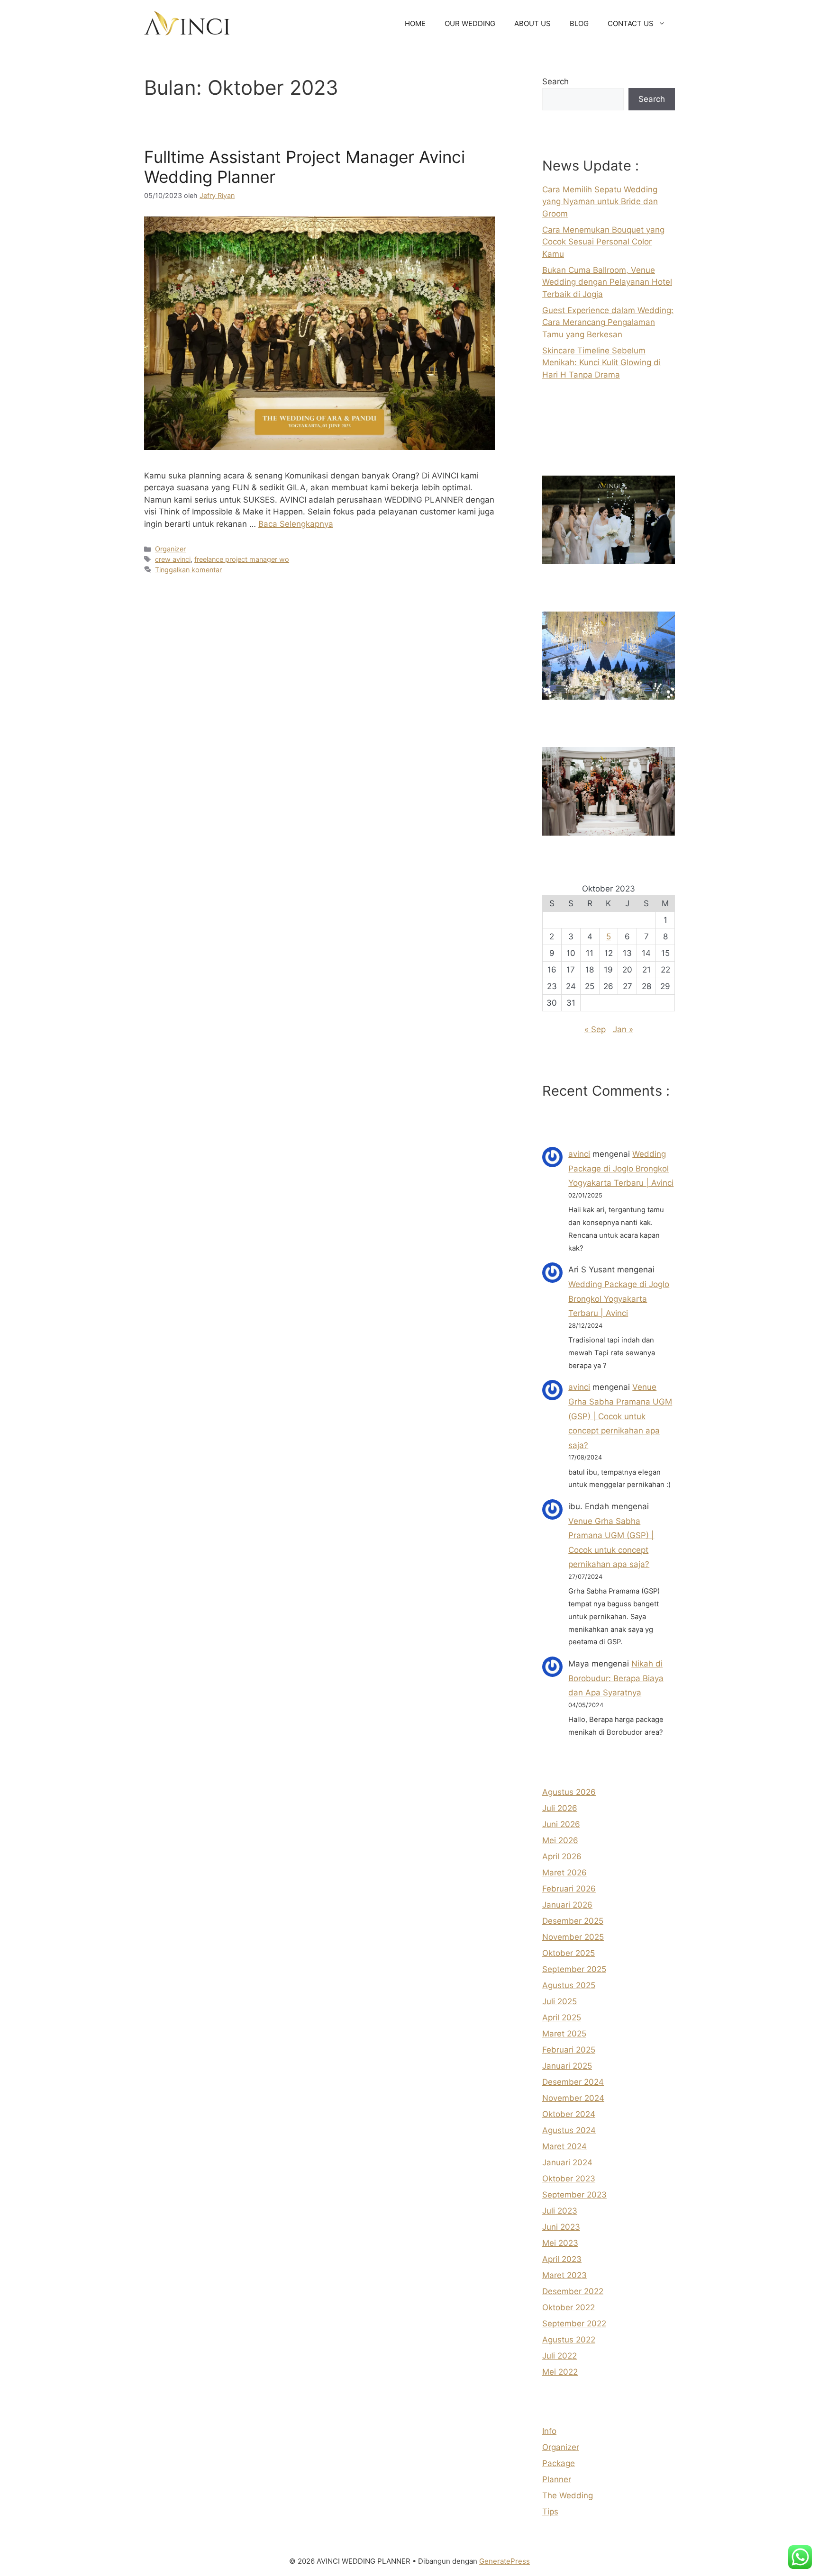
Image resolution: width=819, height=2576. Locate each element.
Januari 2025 (567, 2066)
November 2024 (573, 2098)
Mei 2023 (560, 2243)
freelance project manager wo (242, 559)
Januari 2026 (567, 1905)
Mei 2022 (560, 2372)
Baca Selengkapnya (296, 524)
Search (555, 81)
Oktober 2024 (569, 2114)
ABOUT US (532, 23)
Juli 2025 (560, 2001)
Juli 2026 (560, 1808)
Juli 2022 (560, 2356)
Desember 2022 (573, 2291)
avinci (579, 1154)
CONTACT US (631, 23)
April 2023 (562, 2259)
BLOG (579, 23)
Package (559, 2463)
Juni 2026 (561, 1824)
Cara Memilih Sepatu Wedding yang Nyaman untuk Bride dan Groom (600, 202)
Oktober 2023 (569, 2179)
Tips (550, 2512)
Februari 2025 (569, 2050)
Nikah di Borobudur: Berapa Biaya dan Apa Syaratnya (616, 1678)
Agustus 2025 (569, 1985)
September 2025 (574, 1969)
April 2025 (562, 2018)
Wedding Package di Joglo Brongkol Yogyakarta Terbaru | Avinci (621, 1168)
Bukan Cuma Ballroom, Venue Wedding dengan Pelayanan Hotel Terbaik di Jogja (607, 282)
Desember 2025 (573, 1921)
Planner (557, 2479)
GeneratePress (505, 2561)
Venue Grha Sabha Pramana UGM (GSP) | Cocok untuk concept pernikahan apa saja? (620, 1416)
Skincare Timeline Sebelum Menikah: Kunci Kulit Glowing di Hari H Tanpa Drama (601, 363)
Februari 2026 (569, 1889)
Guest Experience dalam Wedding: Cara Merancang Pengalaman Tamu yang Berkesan (608, 322)
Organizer (170, 549)
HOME (415, 23)
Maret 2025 (564, 2034)
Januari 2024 (567, 2162)
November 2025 (573, 1937)
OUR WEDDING (470, 23)
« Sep (595, 1029)
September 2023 (574, 2195)
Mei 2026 (560, 1840)
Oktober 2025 (569, 1953)
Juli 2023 (560, 2211)
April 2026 (562, 1856)
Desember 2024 (573, 2082)
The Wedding (568, 2495)
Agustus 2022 (569, 2340)
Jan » (623, 1029)
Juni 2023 (561, 2227)
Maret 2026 (564, 1873)
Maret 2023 (564, 2275)
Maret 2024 (564, 2146)
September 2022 (574, 2324)
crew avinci (173, 559)
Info (549, 2431)
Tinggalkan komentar (188, 570)
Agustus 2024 (569, 2130)
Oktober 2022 (569, 2307)
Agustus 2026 (569, 1792)
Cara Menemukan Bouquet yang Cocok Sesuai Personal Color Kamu (603, 242)
